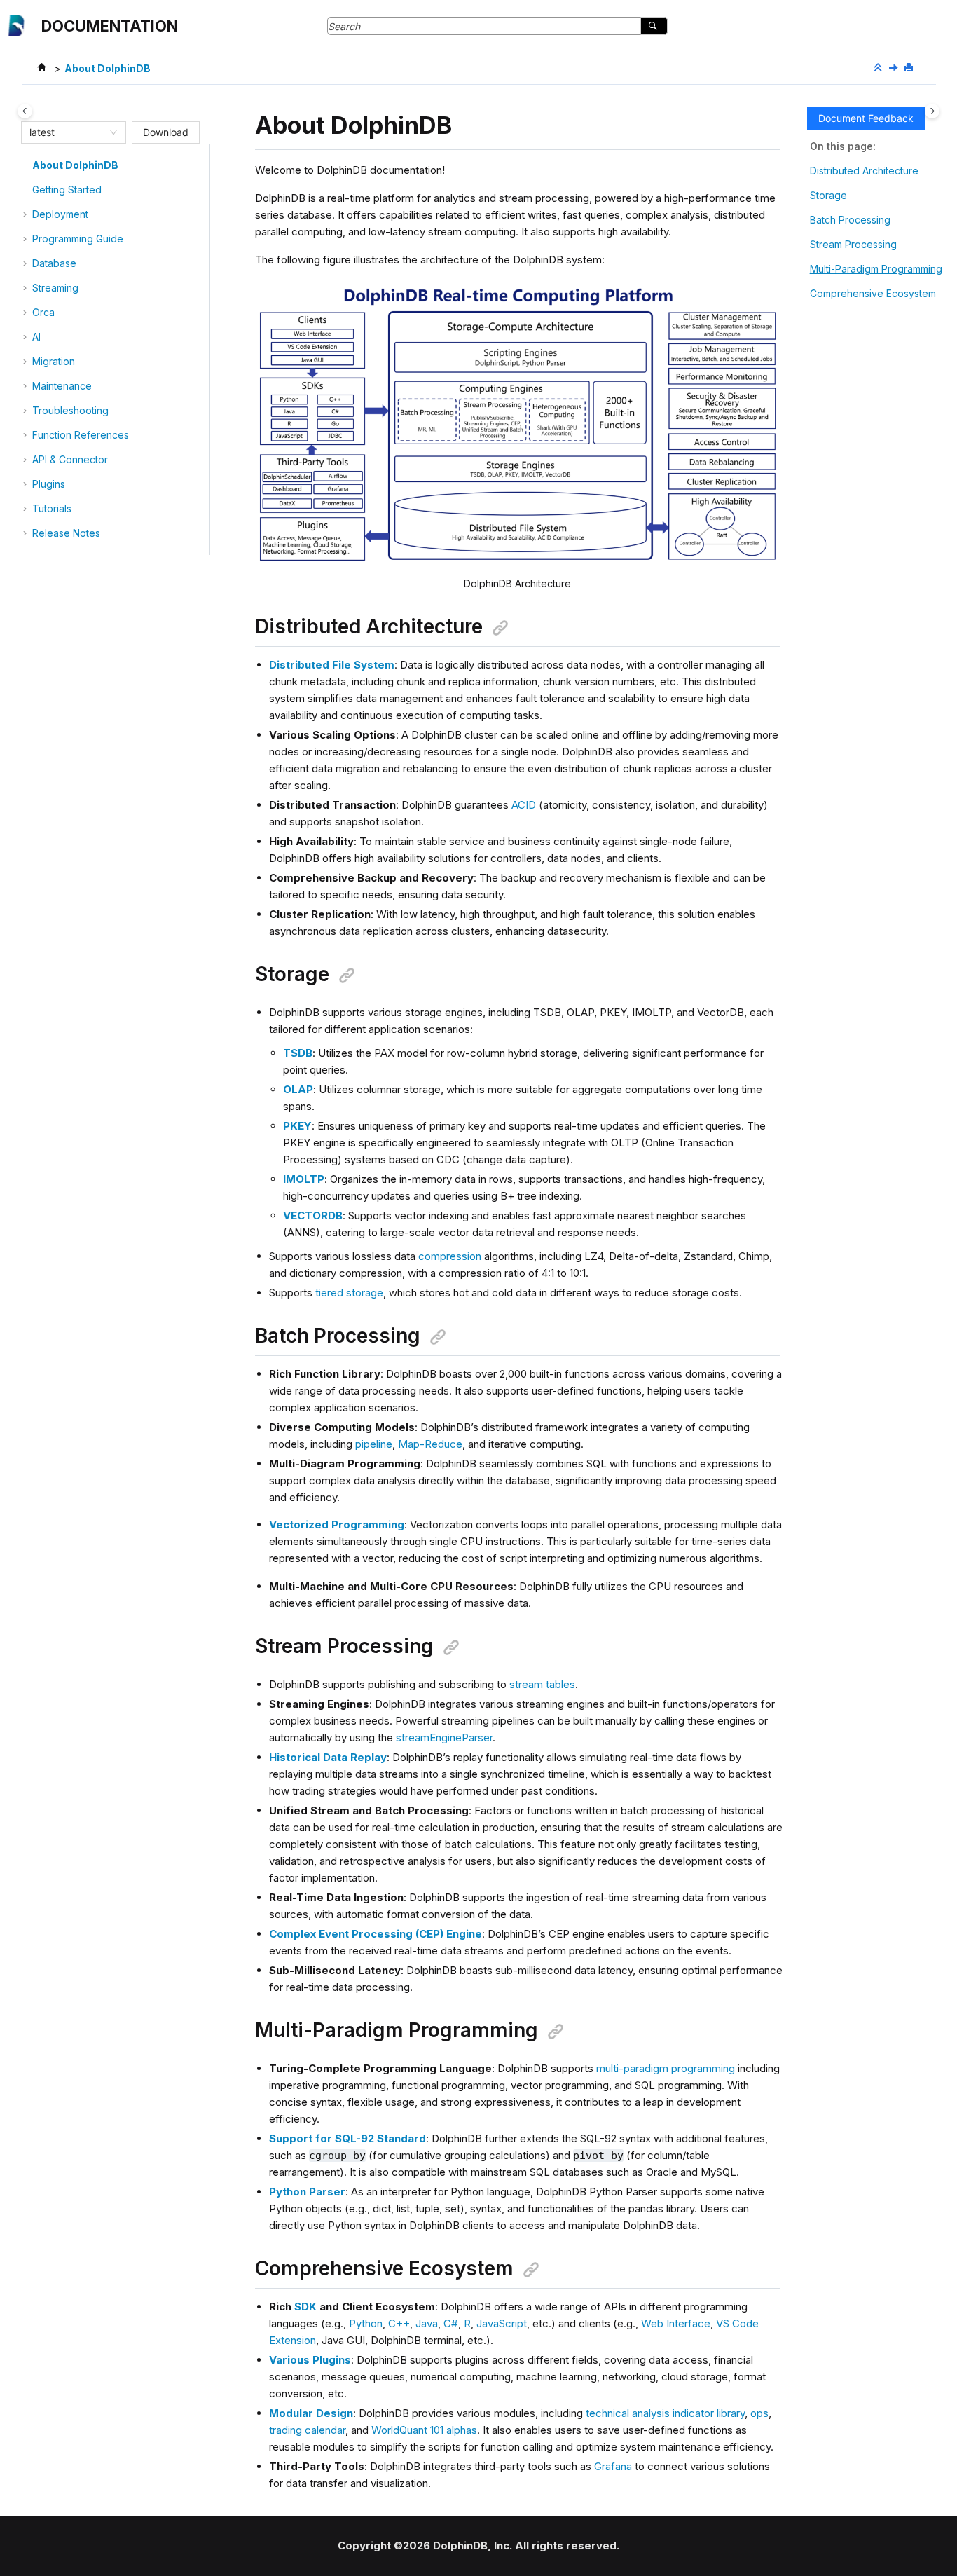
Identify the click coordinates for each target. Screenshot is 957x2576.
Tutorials (52, 508)
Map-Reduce (430, 1444)
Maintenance (62, 386)
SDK (305, 2307)
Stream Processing (853, 244)
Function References (81, 435)
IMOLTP (304, 1179)
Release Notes (66, 533)
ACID (524, 805)
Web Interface (676, 2323)
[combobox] (67, 132)
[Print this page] (910, 68)
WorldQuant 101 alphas (424, 2430)
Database (54, 263)
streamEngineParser (444, 1738)
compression (450, 1256)
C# (451, 2323)
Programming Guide (78, 239)
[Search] (654, 26)
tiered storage (349, 1293)
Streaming (55, 288)
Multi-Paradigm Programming (876, 269)
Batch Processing (850, 220)
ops (759, 2413)
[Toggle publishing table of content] (25, 111)
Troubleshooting (70, 410)
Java (427, 2323)
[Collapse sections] (879, 68)
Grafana (613, 2466)
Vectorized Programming (337, 1525)
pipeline (374, 1444)
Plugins (49, 484)
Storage (828, 195)
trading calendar (307, 2430)
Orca (43, 312)
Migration (54, 361)
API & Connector (70, 459)
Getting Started (67, 190)
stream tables (542, 1684)
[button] (27, 165)
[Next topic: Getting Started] (895, 68)
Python (366, 2323)
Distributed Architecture (864, 171)
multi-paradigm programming (666, 2068)
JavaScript (502, 2323)
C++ (399, 2323)
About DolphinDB (108, 68)
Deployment (60, 214)
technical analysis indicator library (665, 2413)
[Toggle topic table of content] (932, 111)
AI (36, 337)
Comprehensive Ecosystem (873, 293)
